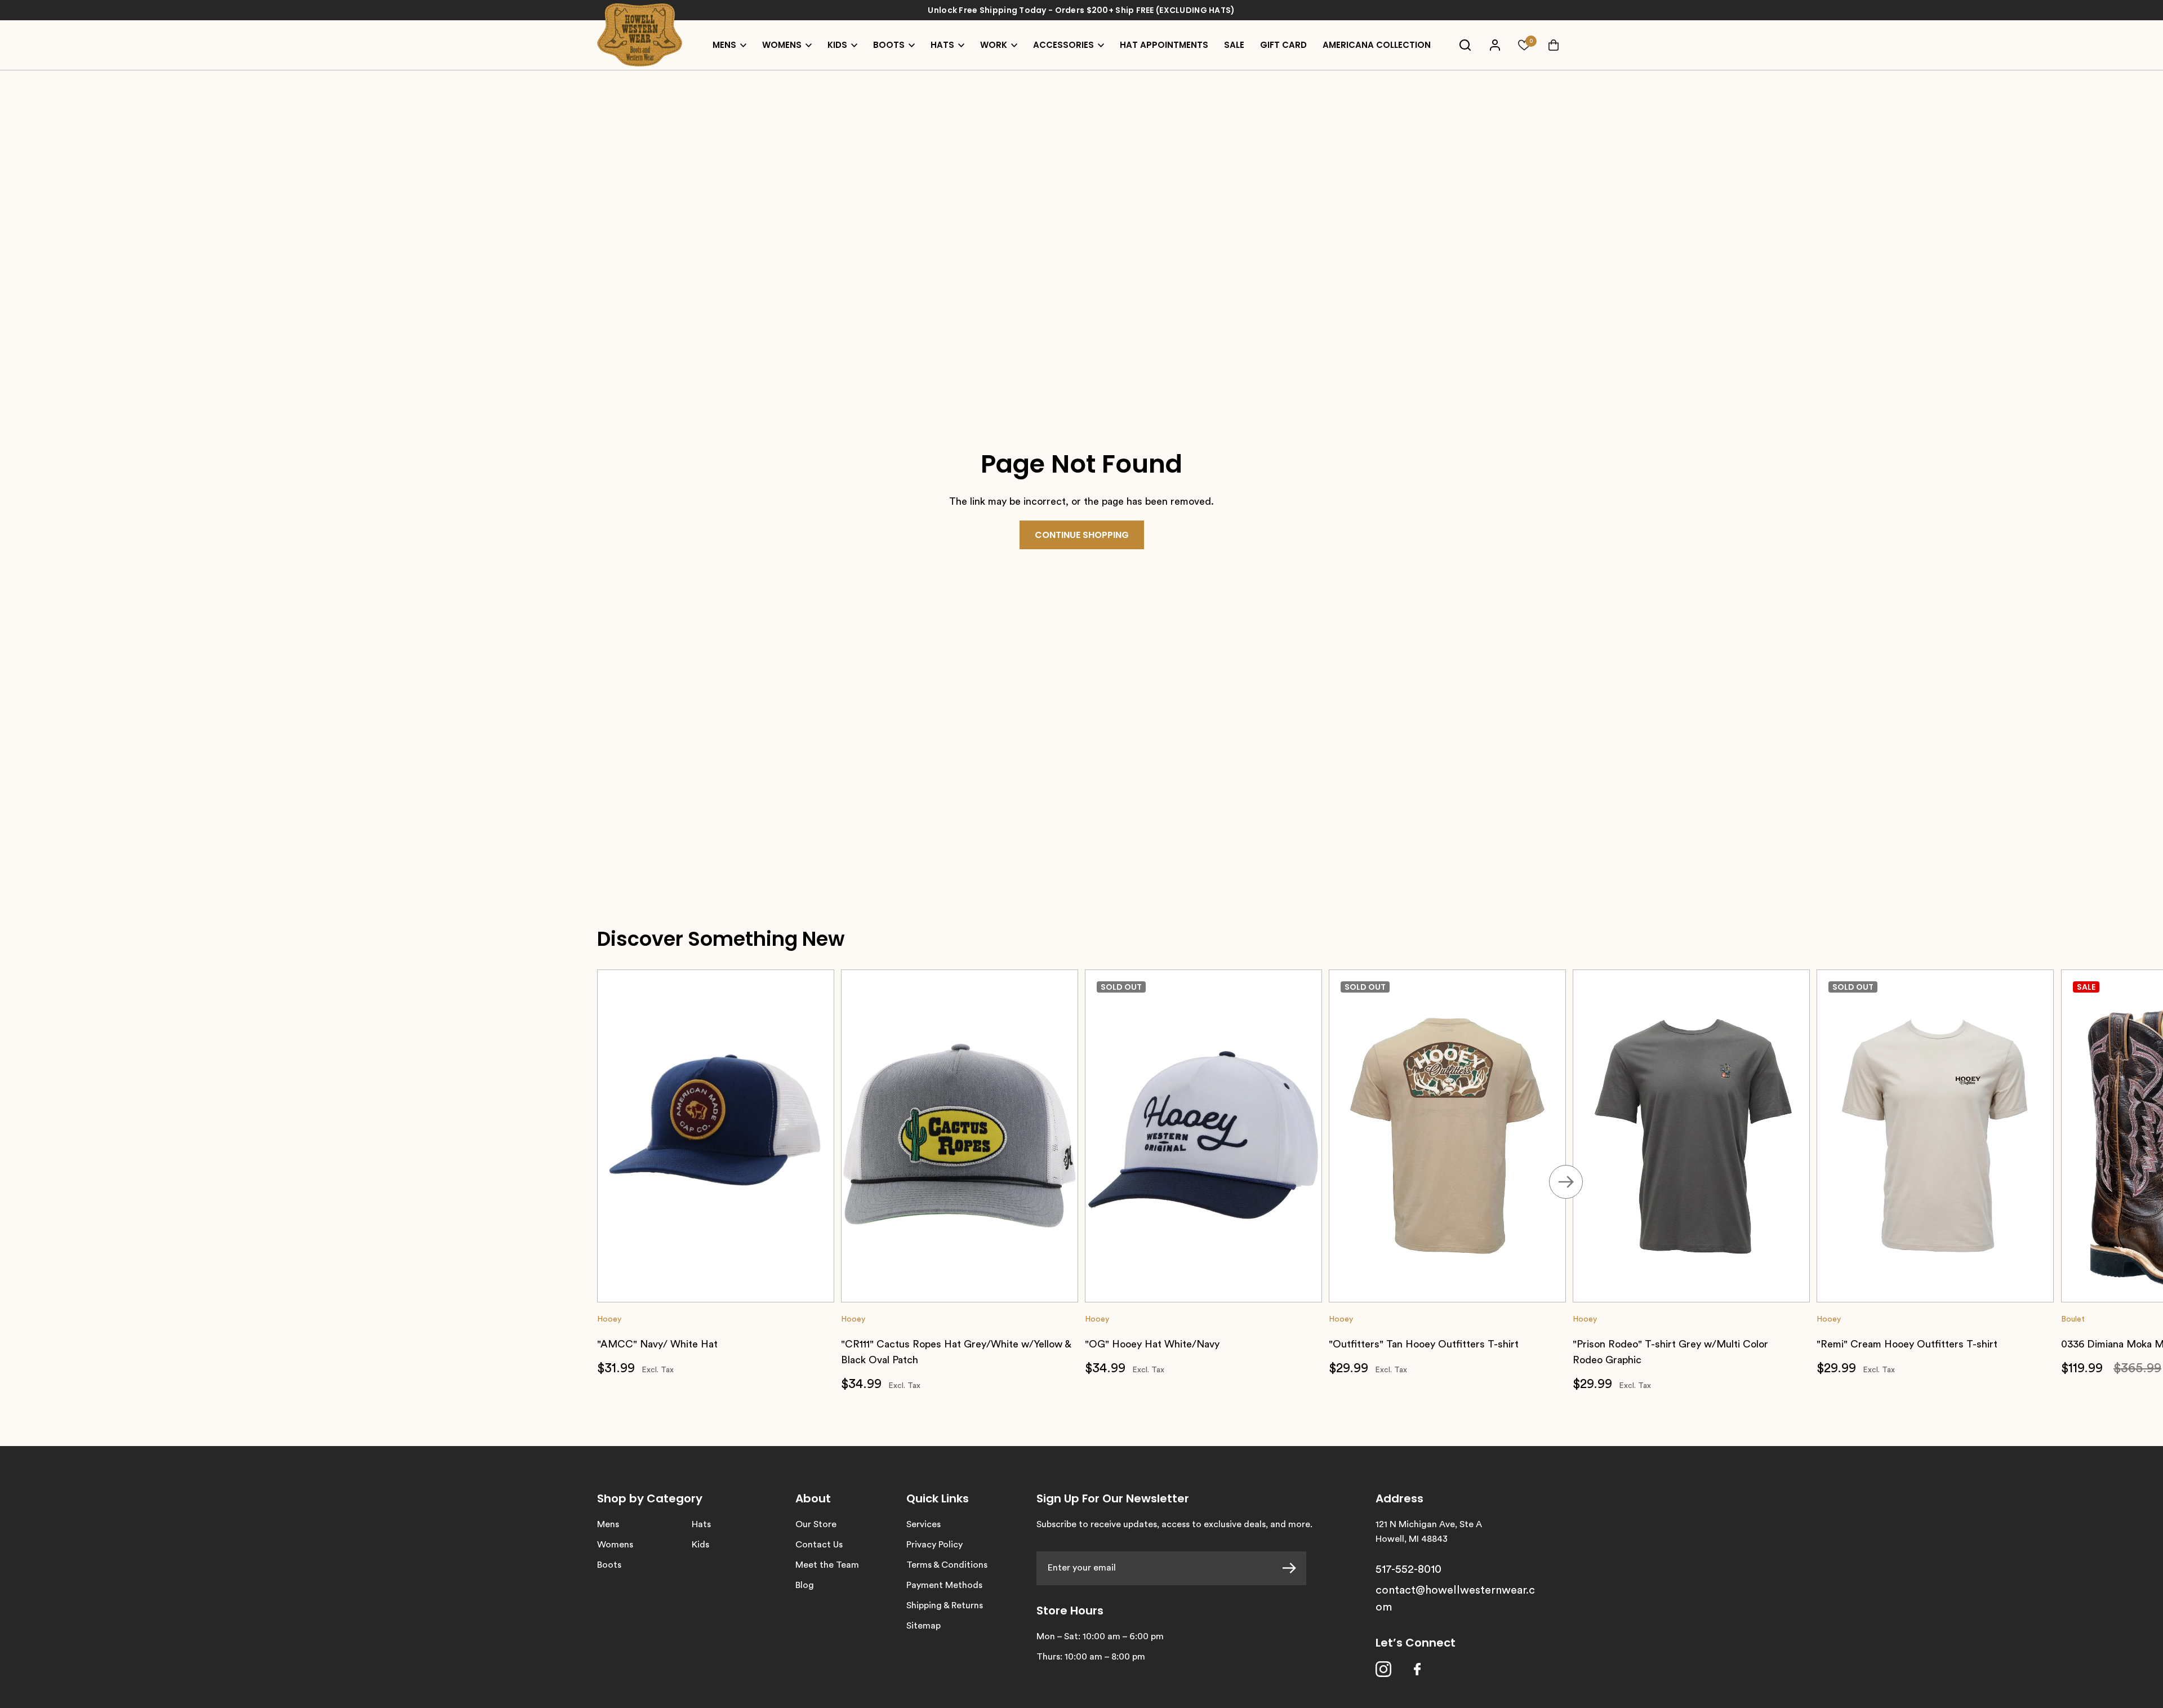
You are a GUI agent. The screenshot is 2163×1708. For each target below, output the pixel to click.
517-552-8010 (1408, 1569)
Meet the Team (827, 1565)
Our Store (816, 1524)
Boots (609, 1565)
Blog (805, 1585)
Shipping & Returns (945, 1605)
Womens (615, 1545)
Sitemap (923, 1626)
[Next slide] (1566, 1182)
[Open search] (1465, 45)
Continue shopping (1082, 535)
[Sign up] (1294, 1568)
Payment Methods (944, 1585)
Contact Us (819, 1545)
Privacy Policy (934, 1545)
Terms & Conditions (947, 1565)
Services (923, 1524)
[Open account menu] (1495, 45)
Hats (701, 1524)
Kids (700, 1545)
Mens (608, 1524)
